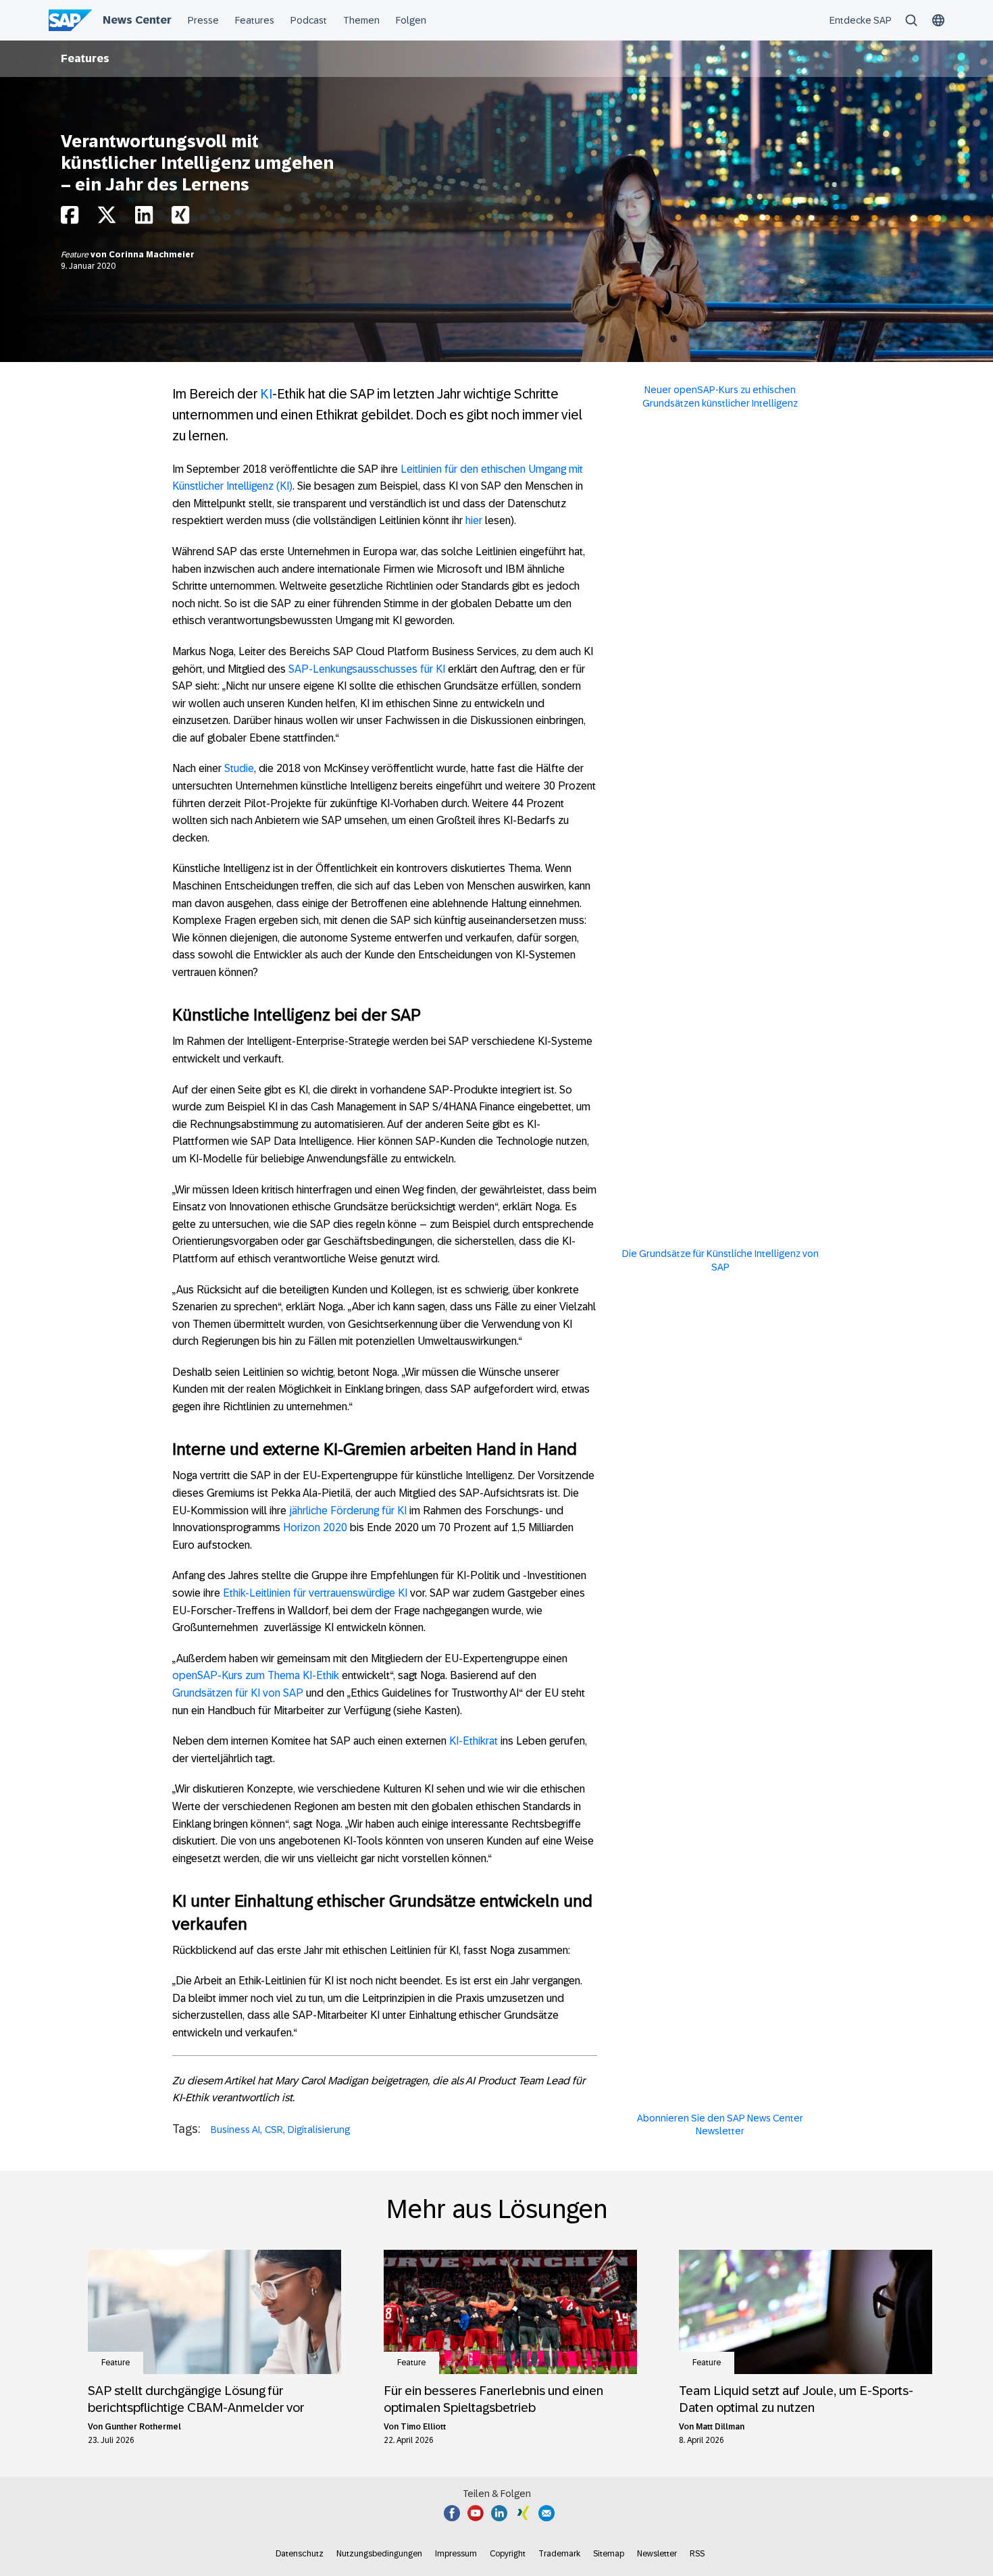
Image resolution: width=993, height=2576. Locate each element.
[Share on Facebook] (70, 218)
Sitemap (609, 2554)
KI (266, 394)
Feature (76, 255)
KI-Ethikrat (474, 1741)
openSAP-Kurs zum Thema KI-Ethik (256, 1675)
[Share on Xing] (180, 218)
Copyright (508, 2554)
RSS (697, 2554)
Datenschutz (300, 2554)
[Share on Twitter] (107, 218)
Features (85, 58)
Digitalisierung (319, 2130)
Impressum (456, 2554)
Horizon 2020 (315, 1527)
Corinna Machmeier (152, 255)
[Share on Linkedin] (144, 218)
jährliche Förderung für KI (348, 1511)
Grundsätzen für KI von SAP (238, 1693)
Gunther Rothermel (143, 2427)
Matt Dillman (720, 2427)
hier (474, 520)
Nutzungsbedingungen (379, 2554)
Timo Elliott (423, 2427)
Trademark (559, 2554)
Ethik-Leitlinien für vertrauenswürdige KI (315, 1593)
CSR (274, 2130)
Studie (239, 768)
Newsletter (657, 2554)
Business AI (235, 2130)
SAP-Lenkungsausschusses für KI (367, 669)
